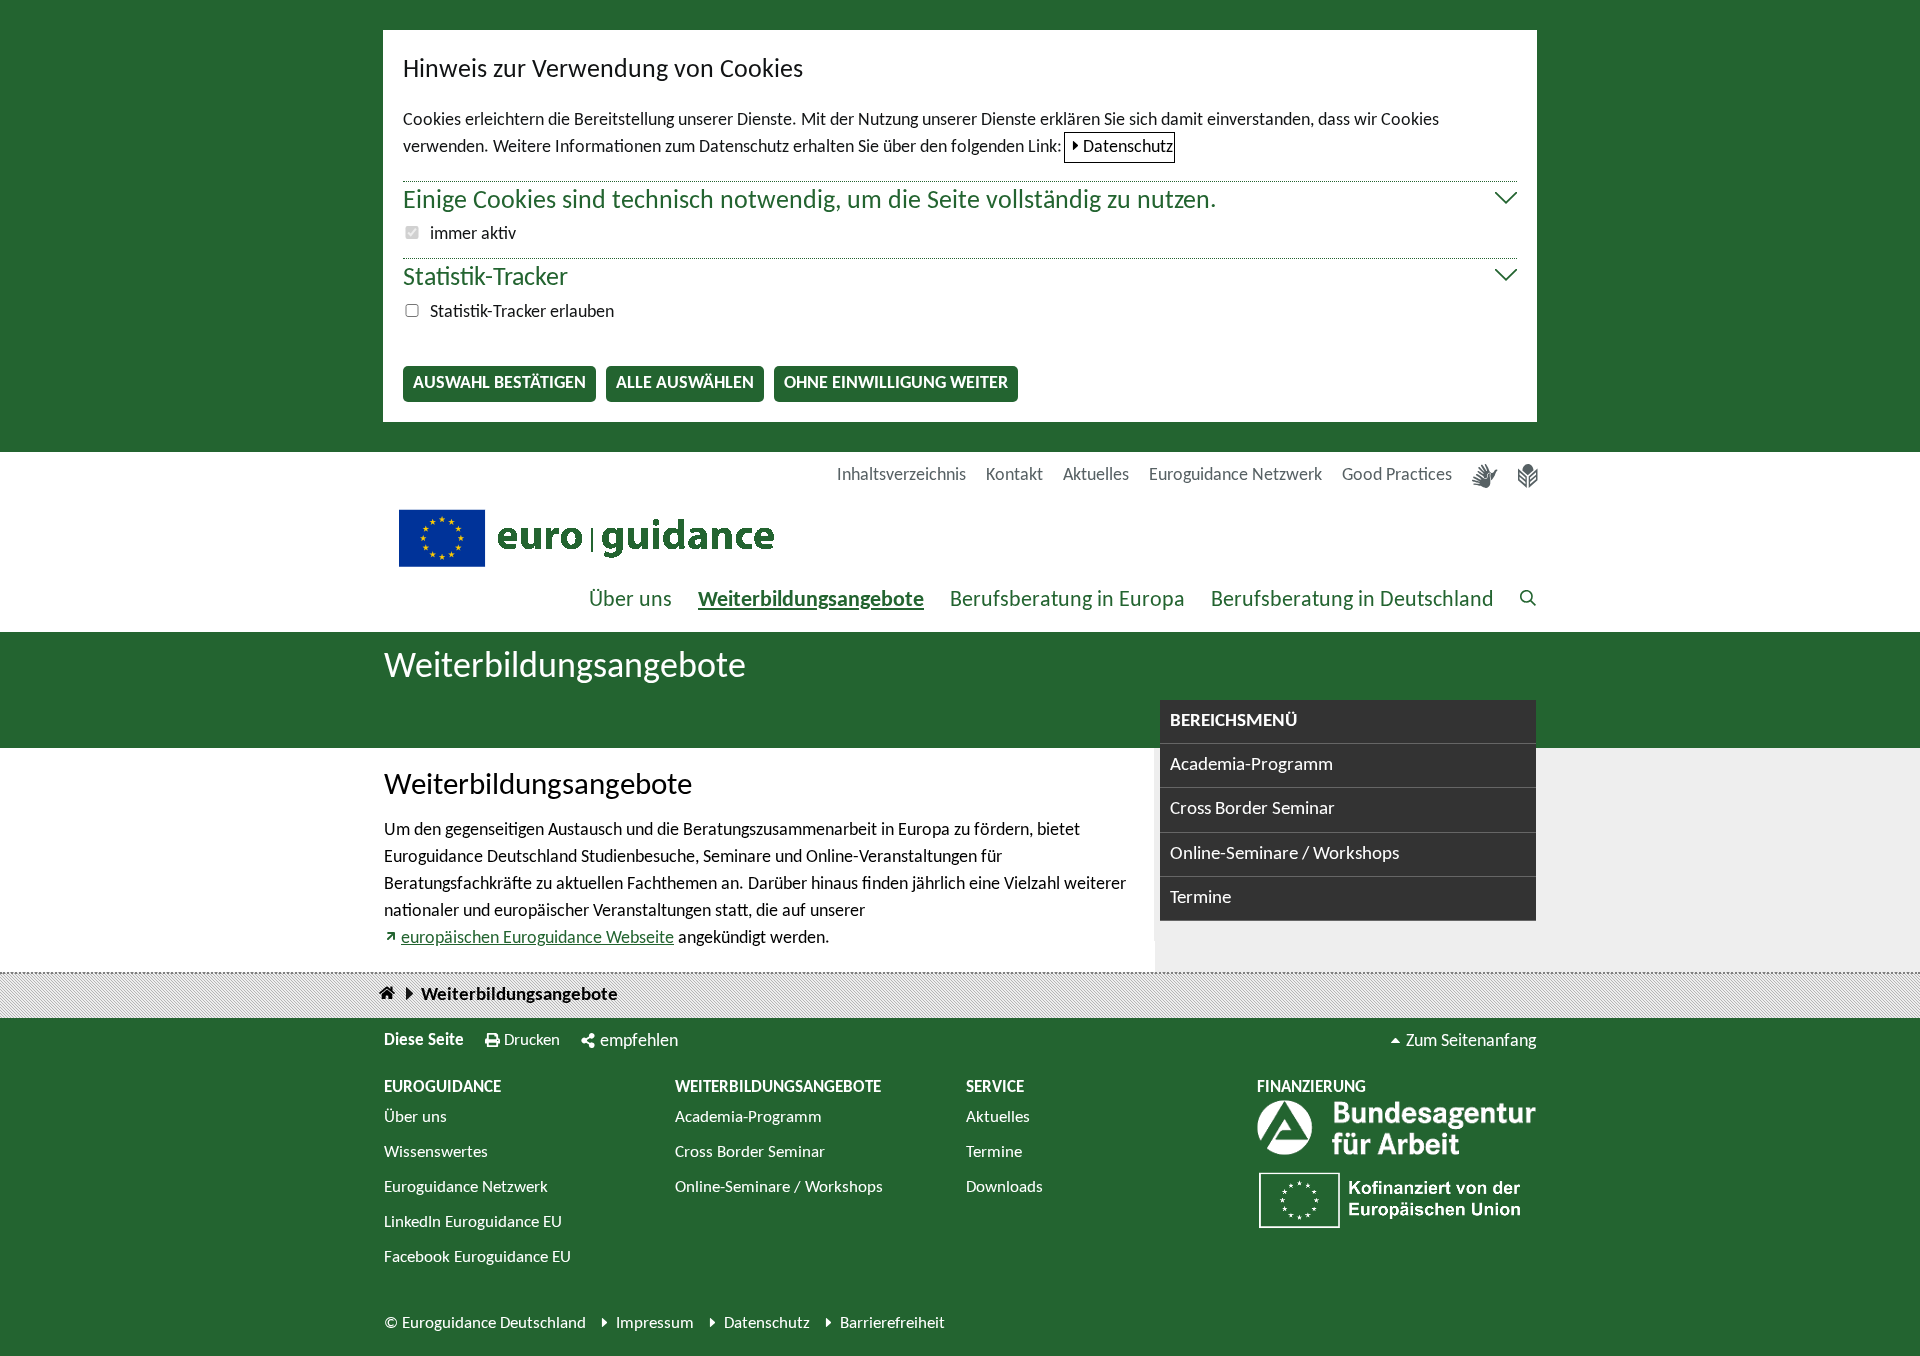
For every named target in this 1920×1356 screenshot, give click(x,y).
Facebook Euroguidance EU (477, 1257)
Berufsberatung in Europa (1067, 600)
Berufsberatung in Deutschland (1352, 600)
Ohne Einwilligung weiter (896, 383)
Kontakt (1014, 475)
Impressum (655, 1323)
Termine (1200, 898)
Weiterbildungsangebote (811, 600)
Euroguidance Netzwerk (1235, 475)
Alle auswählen (685, 383)
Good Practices (1397, 475)
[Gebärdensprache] (1485, 476)
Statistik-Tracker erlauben (522, 312)
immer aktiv (473, 234)
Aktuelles (1096, 475)
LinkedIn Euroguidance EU (473, 1222)
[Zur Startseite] (584, 536)
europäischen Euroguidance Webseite (537, 938)
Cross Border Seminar (1252, 809)
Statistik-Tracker (485, 278)
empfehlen (639, 1041)
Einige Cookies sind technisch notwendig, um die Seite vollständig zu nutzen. (810, 201)
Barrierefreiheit (892, 1323)
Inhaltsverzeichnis (901, 475)
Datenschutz (1128, 147)
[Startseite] (387, 994)
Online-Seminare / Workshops (1284, 854)
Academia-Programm (1251, 765)
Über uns (630, 600)
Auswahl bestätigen (499, 383)
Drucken (532, 1040)
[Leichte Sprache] (1528, 476)
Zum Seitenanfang (1471, 1041)
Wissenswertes (436, 1152)
